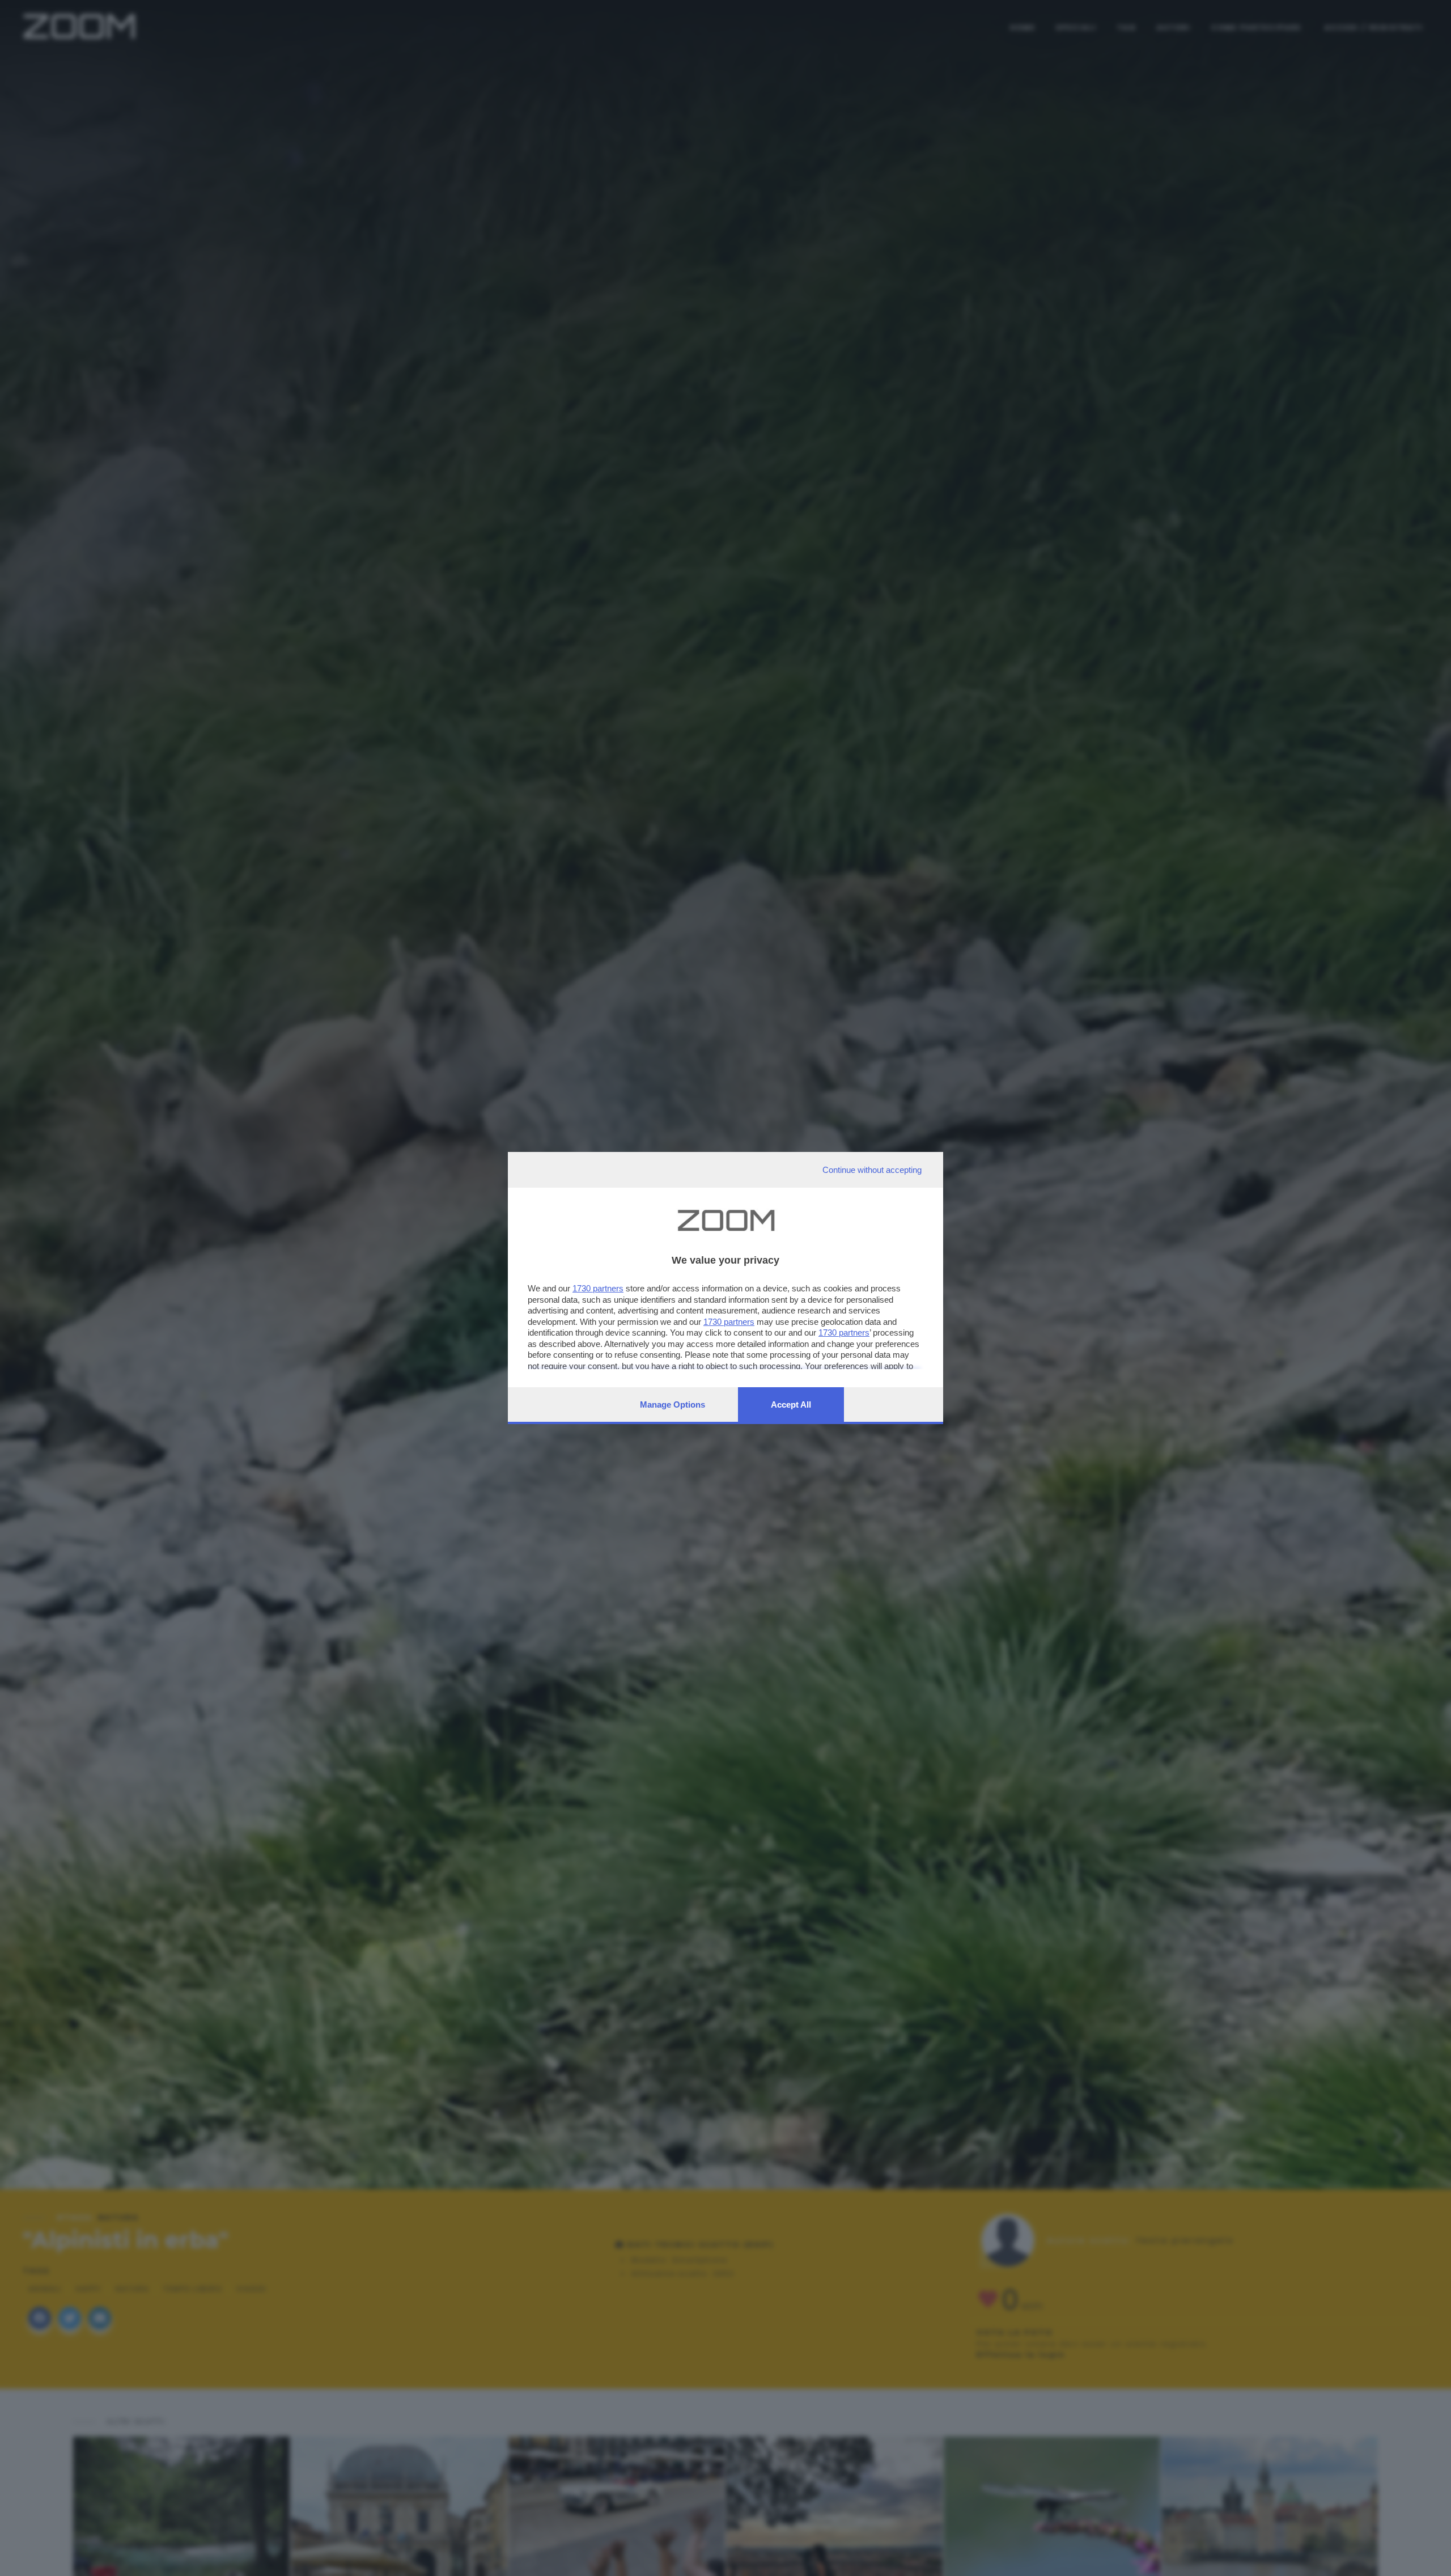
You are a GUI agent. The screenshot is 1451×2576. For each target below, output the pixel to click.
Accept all (791, 1404)
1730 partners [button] (598, 1288)
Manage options (673, 1404)
